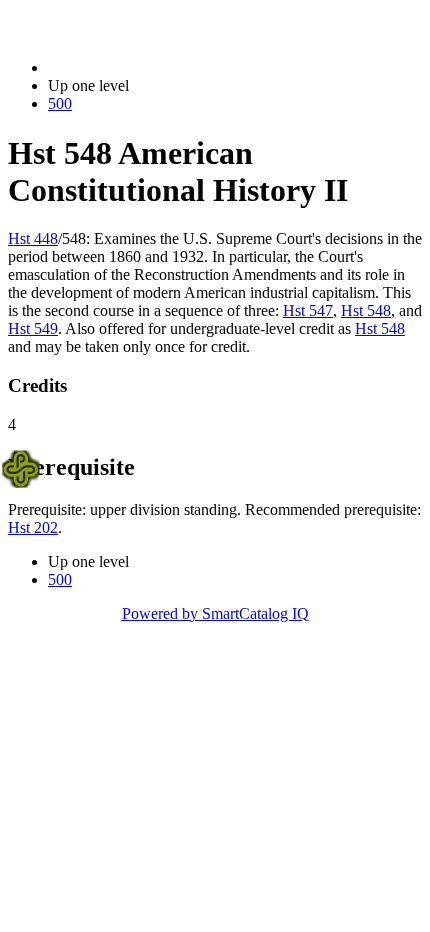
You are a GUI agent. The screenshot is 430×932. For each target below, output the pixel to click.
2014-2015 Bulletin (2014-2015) (151, 67)
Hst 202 (33, 527)
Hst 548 (366, 310)
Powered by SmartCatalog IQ (215, 613)
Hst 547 (308, 310)
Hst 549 (33, 328)
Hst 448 (33, 238)
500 (60, 103)
